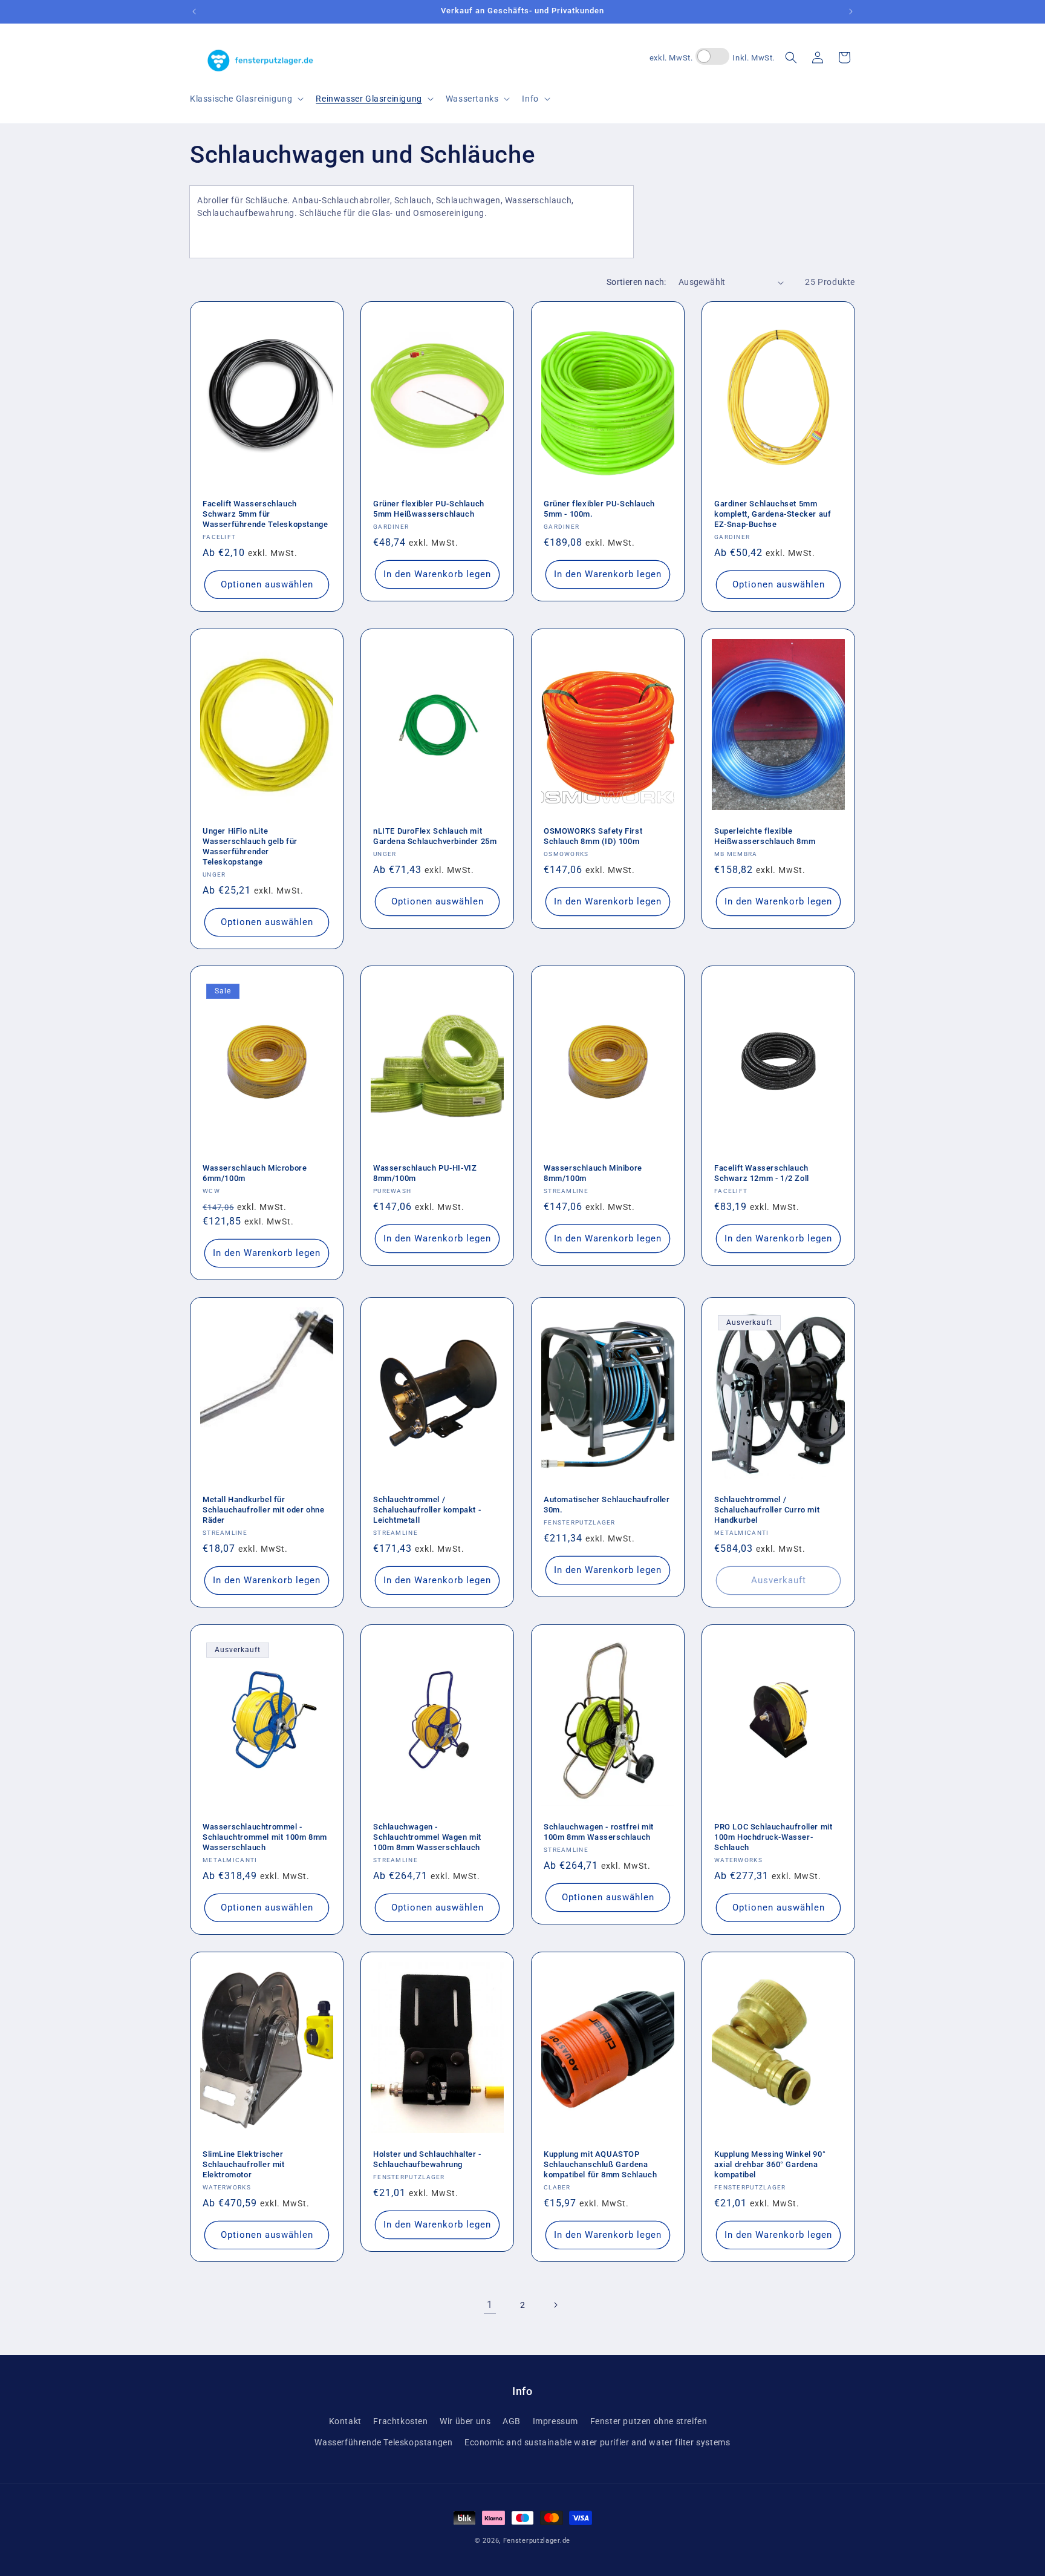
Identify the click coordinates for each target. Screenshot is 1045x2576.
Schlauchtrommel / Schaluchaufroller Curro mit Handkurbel (767, 1510)
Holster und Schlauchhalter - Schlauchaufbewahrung (427, 2159)
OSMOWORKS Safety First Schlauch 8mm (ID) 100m (593, 836)
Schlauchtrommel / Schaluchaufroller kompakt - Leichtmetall (427, 1510)
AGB (512, 2421)
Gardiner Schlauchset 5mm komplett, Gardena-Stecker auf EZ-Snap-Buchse (773, 514)
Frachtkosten (400, 2421)
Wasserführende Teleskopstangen (383, 2442)
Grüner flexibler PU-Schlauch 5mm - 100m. (599, 509)
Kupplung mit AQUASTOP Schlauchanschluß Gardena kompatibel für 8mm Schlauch (600, 2164)
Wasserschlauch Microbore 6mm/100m (255, 1173)
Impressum (555, 2421)
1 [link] (490, 2305)
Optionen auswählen (267, 584)
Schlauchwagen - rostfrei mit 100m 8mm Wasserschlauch (599, 1832)
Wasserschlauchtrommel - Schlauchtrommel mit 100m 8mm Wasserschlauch (265, 1837)
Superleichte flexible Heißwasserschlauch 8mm (765, 836)
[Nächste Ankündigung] (851, 11)
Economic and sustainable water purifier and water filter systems (597, 2442)
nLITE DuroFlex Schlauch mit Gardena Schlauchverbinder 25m (435, 836)
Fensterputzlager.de (537, 2541)
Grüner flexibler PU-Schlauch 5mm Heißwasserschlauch (429, 509)
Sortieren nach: (636, 282)
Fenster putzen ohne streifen (649, 2421)
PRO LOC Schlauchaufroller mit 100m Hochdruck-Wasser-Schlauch (773, 1837)
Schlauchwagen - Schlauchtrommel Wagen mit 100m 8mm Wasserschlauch (427, 1837)
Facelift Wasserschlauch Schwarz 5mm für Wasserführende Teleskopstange (265, 514)
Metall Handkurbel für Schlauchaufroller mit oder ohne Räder (264, 1510)
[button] (246, 99)
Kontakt (345, 2421)
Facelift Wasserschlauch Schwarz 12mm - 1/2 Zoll (762, 1173)
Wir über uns (465, 2421)
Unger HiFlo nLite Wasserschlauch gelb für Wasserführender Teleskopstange (250, 846)
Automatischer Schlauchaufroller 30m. (607, 1505)
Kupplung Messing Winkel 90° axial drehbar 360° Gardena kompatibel (770, 2164)
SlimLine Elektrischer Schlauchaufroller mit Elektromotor (244, 2164)
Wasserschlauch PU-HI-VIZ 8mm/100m (425, 1173)
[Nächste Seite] (555, 2305)
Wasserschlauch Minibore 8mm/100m (593, 1173)
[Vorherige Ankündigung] (194, 11)
